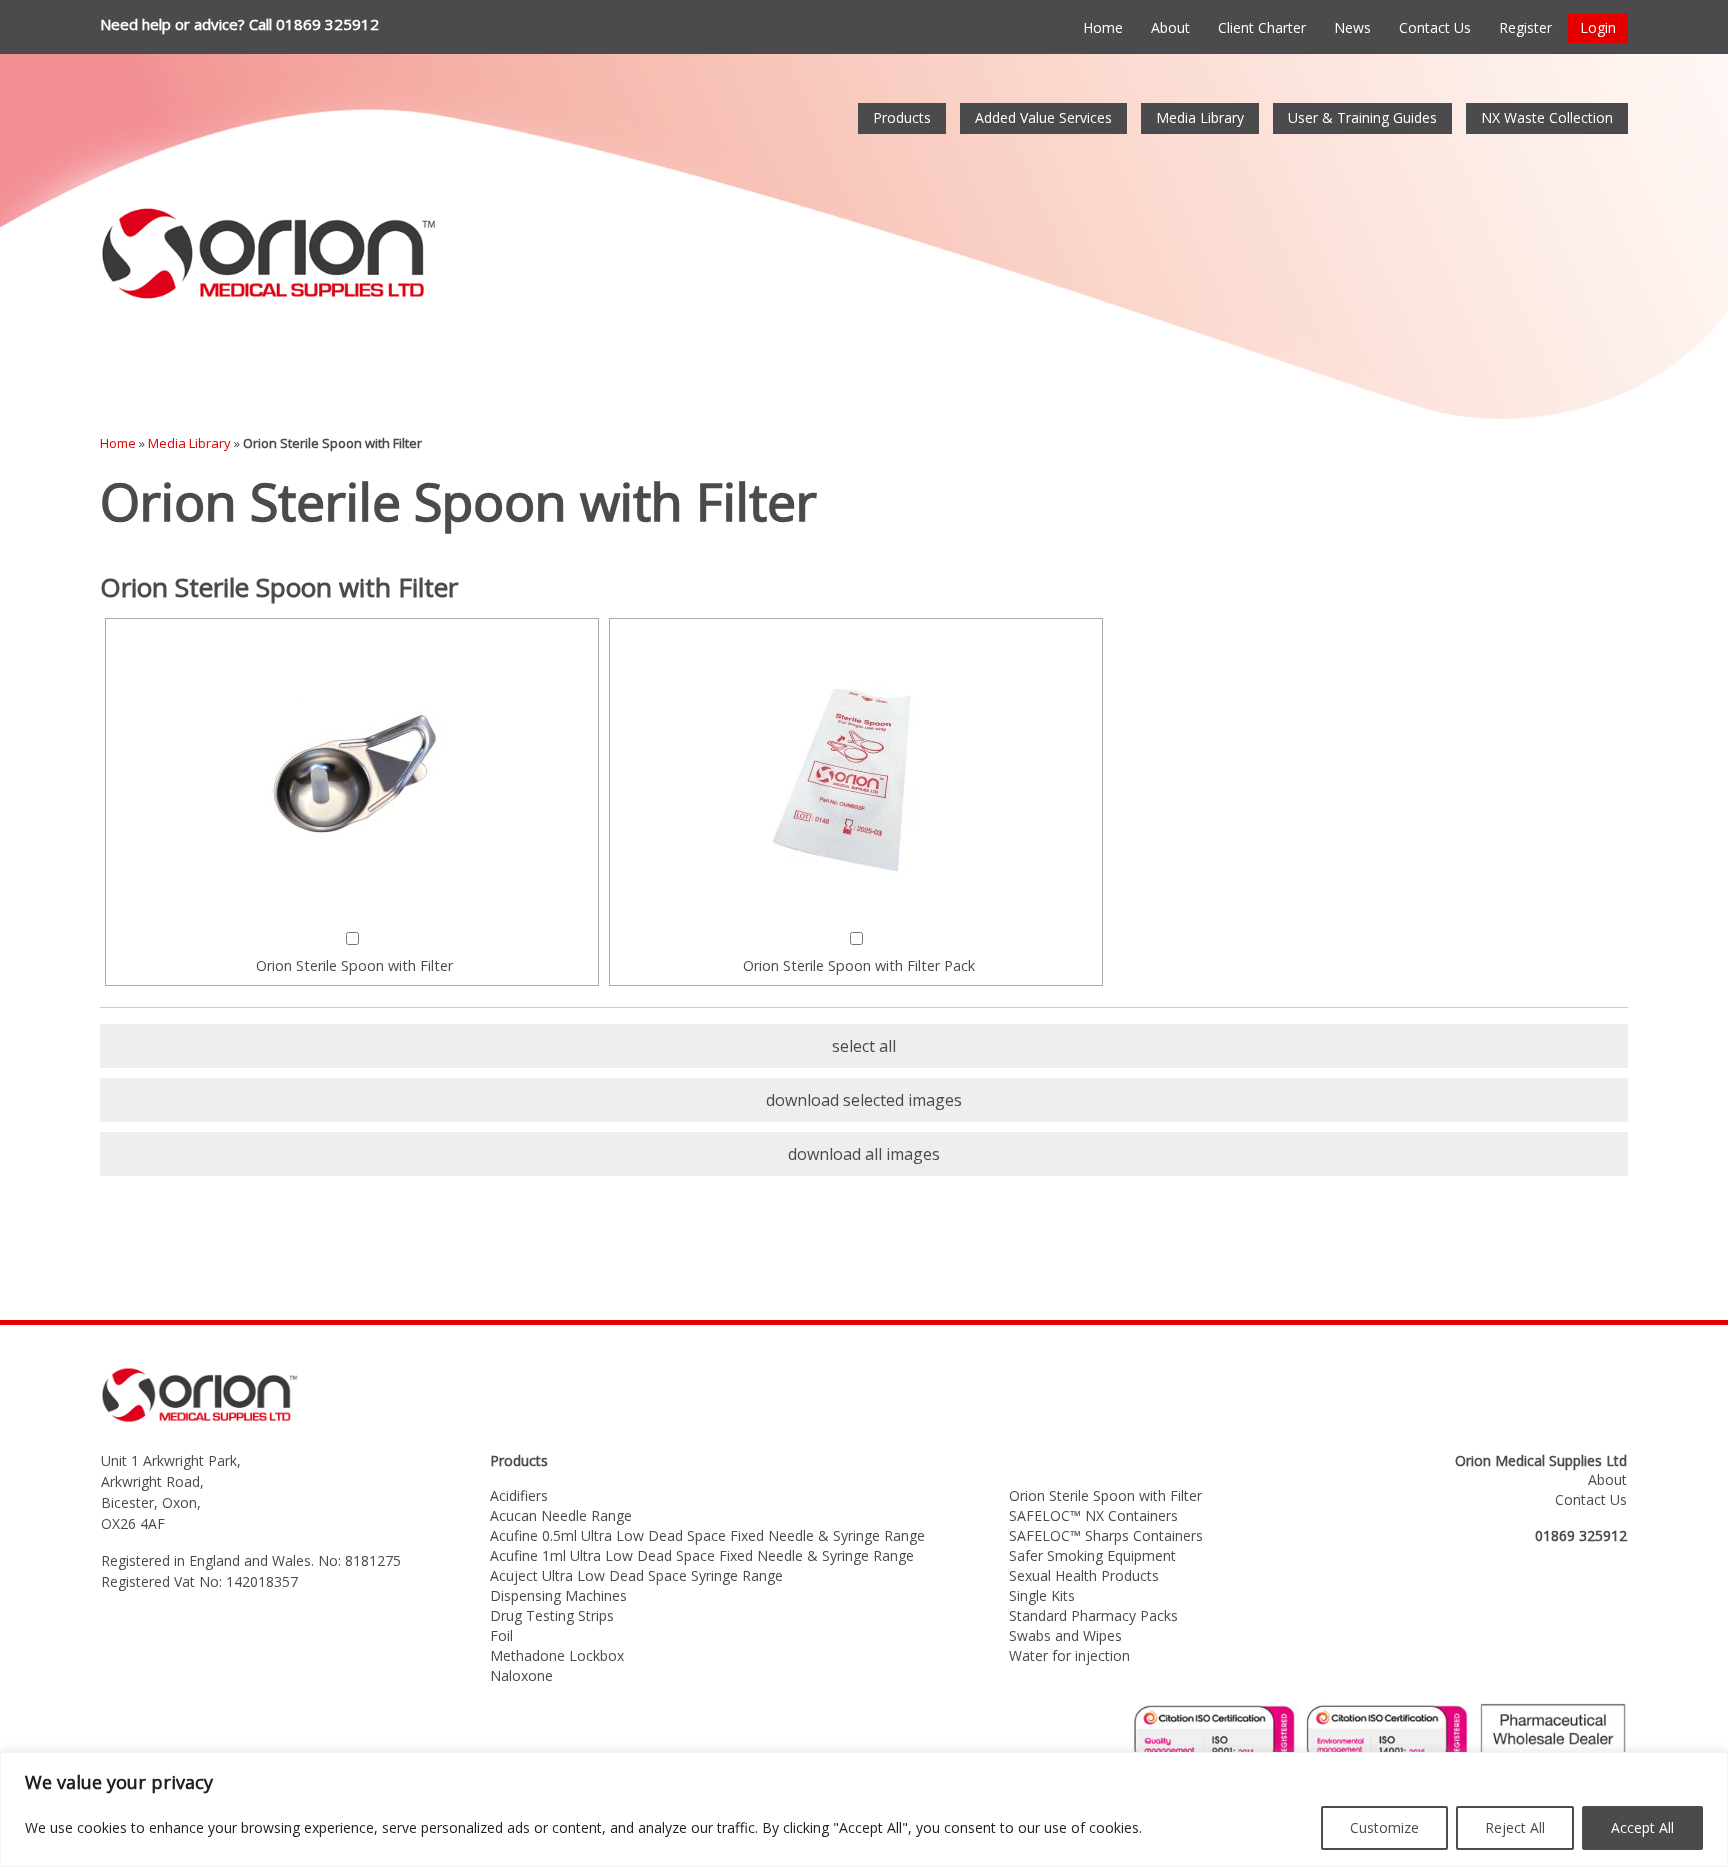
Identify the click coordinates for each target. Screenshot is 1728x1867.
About (1170, 27)
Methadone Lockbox (557, 1655)
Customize (1384, 1827)
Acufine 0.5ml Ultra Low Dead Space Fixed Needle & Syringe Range (707, 1535)
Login (1598, 27)
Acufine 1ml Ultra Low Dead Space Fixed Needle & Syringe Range (702, 1555)
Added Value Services (1043, 117)
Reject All (1515, 1827)
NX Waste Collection (1547, 117)
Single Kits (1042, 1595)
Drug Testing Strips (552, 1615)
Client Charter (1262, 27)
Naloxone (521, 1675)
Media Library (1200, 117)
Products (902, 117)
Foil (501, 1635)
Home (1103, 27)
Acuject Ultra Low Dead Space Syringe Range (636, 1575)
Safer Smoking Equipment (1092, 1555)
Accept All (1642, 1827)
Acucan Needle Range (561, 1515)
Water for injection (1069, 1655)
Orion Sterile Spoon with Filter (1105, 1495)
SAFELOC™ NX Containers (1093, 1515)
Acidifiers (519, 1495)
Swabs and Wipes (1065, 1635)
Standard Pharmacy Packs (1093, 1615)
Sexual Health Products (1084, 1575)
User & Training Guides (1362, 117)
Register (1525, 27)
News (1352, 27)
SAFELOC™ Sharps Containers (1106, 1535)
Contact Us (1435, 27)
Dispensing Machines (558, 1595)
